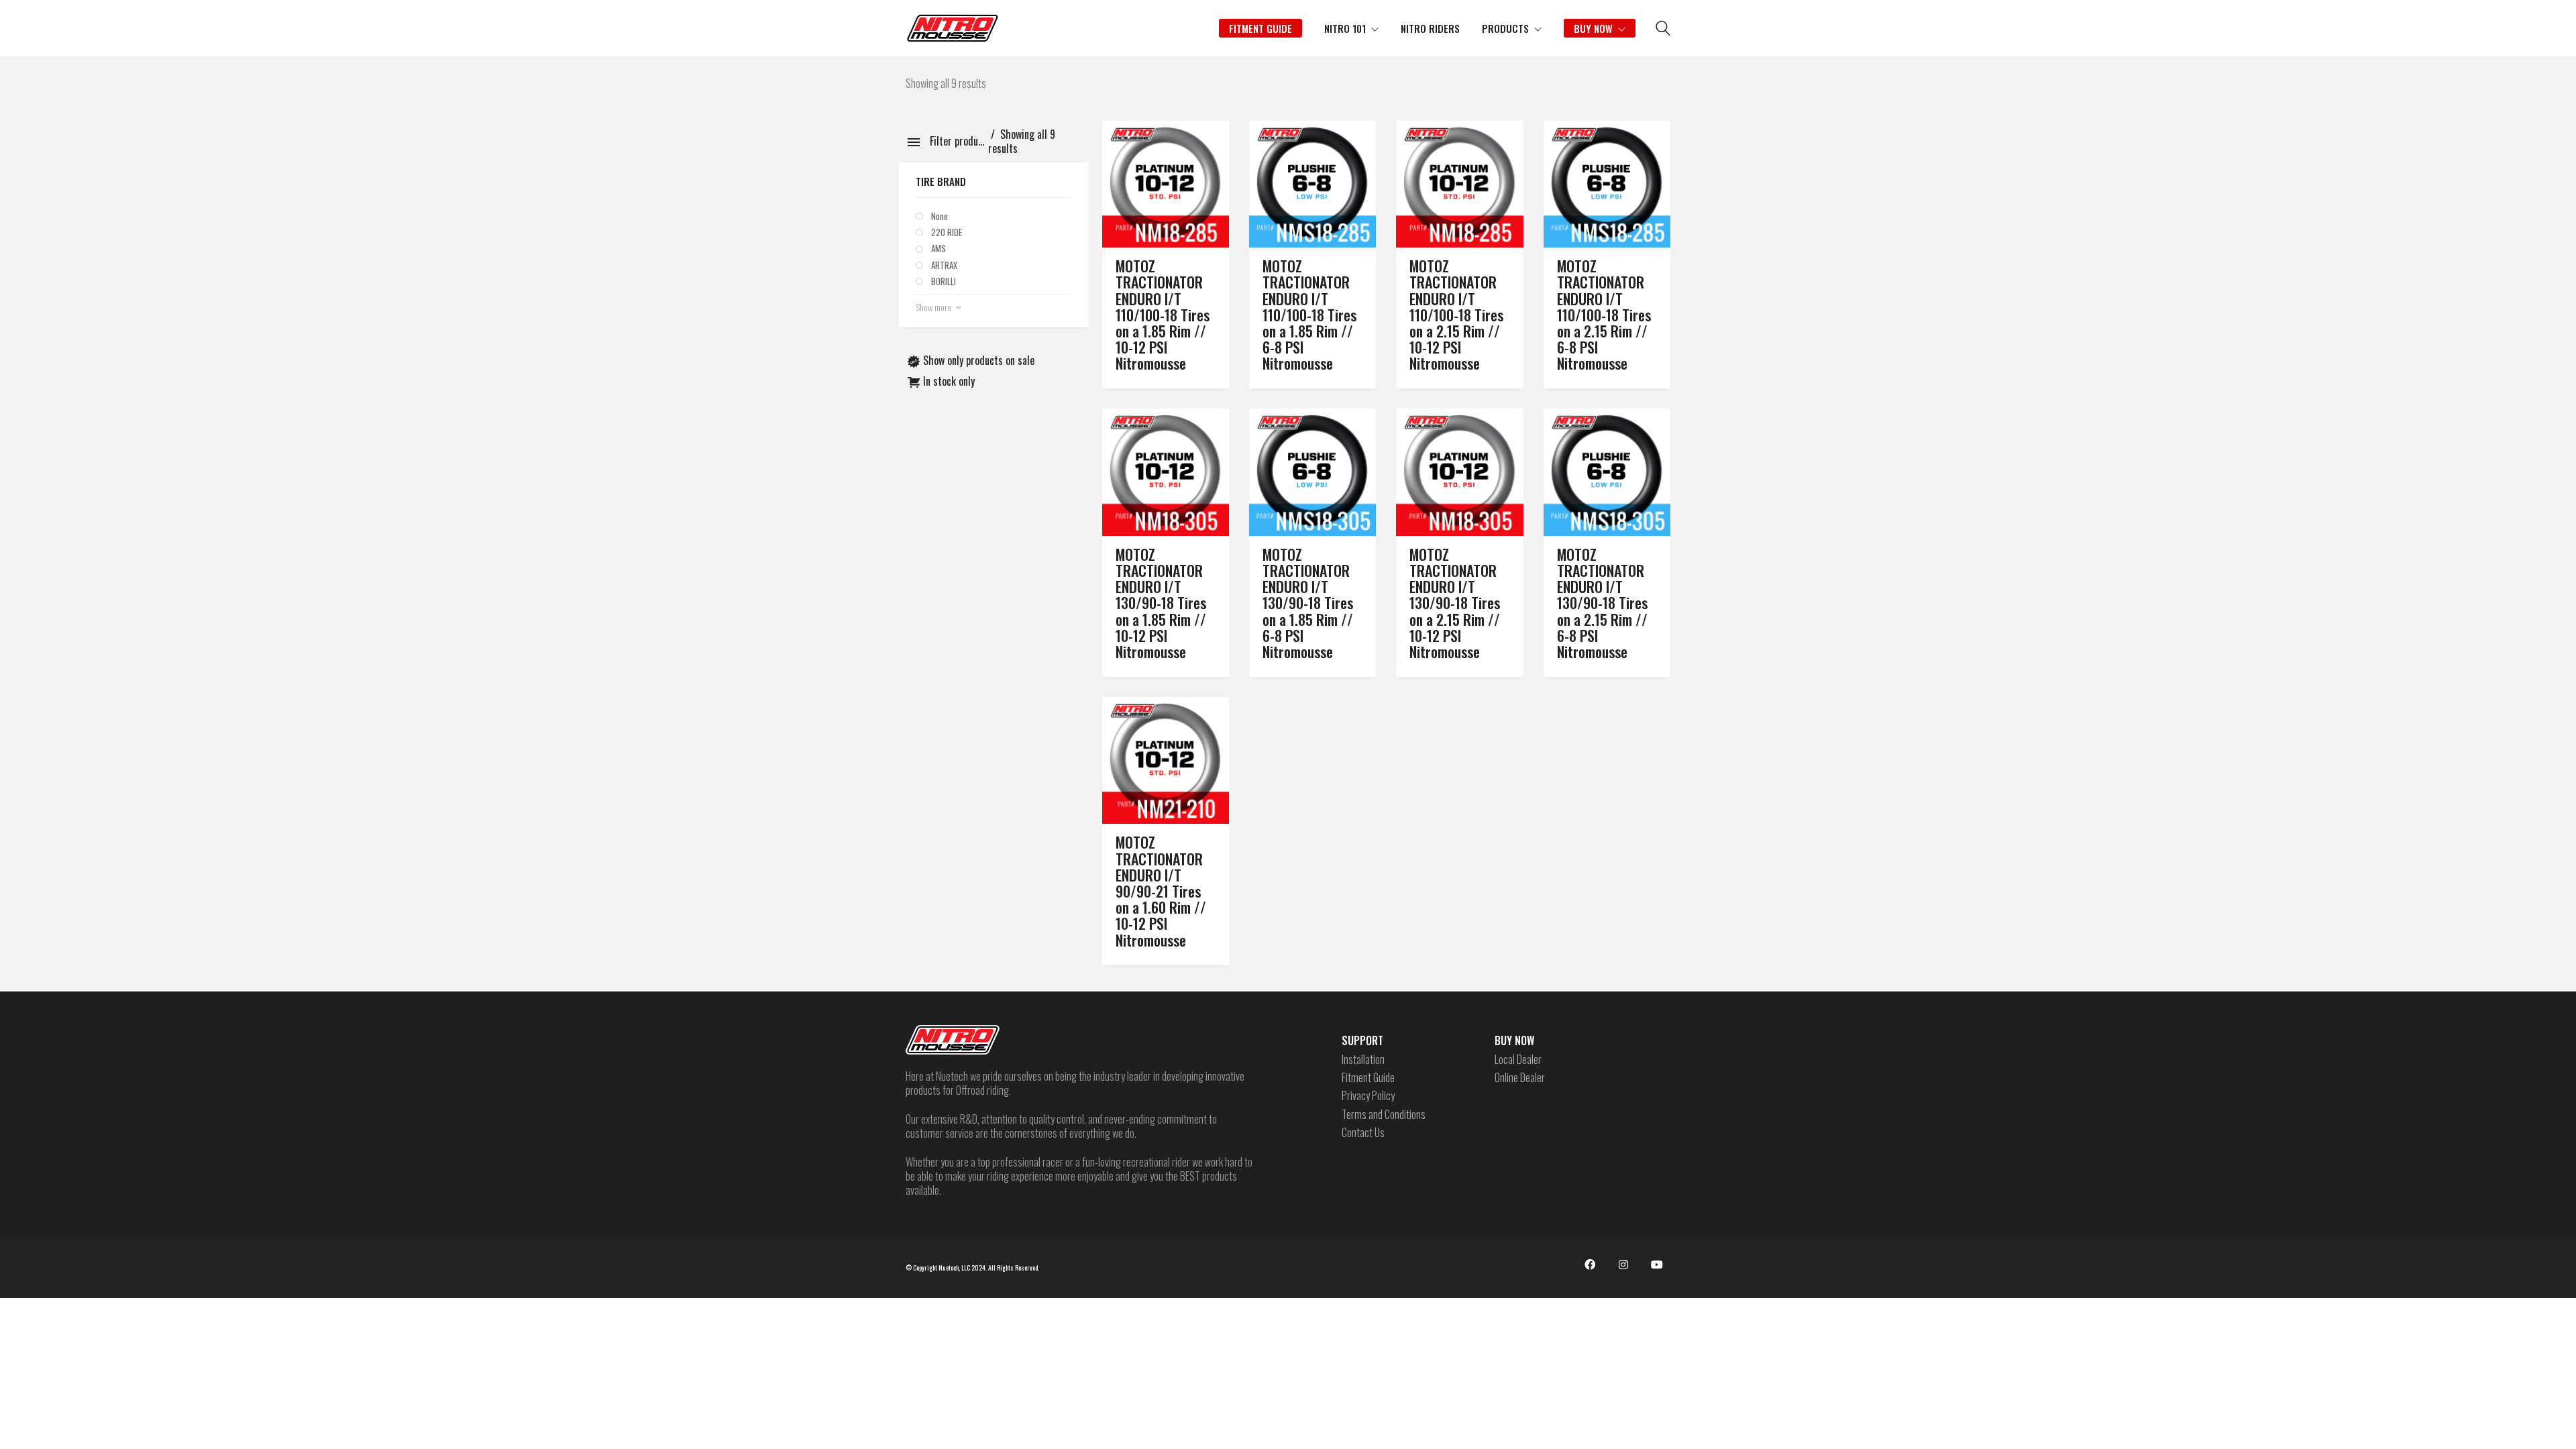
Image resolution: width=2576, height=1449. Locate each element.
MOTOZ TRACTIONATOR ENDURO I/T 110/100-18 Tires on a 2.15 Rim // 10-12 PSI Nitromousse (1456, 314)
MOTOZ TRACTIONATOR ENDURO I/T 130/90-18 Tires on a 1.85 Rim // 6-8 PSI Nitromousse (1308, 603)
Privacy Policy (1368, 1096)
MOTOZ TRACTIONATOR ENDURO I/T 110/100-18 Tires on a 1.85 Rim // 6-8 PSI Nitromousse (1309, 314)
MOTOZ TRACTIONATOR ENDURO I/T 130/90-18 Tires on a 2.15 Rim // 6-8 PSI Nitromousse (1602, 603)
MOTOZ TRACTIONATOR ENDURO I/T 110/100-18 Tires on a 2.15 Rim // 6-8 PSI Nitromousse (1604, 314)
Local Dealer (1518, 1060)
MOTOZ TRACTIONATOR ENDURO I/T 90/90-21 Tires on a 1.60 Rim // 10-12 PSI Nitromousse (1161, 891)
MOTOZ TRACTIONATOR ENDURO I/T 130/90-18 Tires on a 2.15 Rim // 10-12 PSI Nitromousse (1455, 603)
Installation (1363, 1060)
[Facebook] (1590, 1265)
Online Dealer (1520, 1078)
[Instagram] (1623, 1265)
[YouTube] (1657, 1265)
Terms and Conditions (1384, 1115)
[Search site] (1663, 30)
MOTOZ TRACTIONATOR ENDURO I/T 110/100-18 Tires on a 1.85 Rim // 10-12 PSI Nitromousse (1163, 314)
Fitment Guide (1368, 1078)
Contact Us (1363, 1133)
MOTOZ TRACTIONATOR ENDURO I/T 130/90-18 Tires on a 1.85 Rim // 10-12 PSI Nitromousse (1161, 603)
